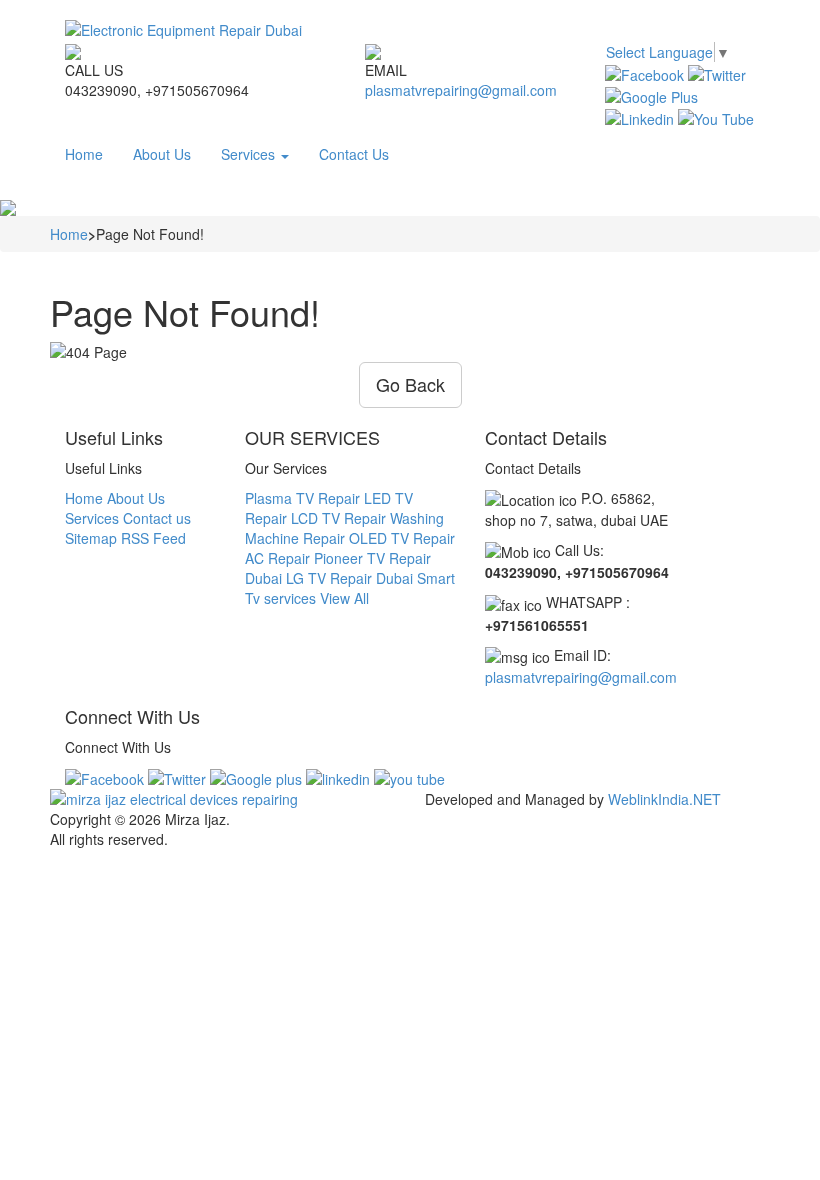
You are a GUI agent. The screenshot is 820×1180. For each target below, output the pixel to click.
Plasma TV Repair (302, 498)
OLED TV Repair (402, 538)
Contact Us (354, 154)
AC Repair (277, 558)
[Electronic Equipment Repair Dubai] (410, 30)
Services (250, 154)
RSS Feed (153, 538)
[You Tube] (716, 117)
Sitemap (91, 538)
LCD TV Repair (338, 518)
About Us (162, 154)
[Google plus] (256, 777)
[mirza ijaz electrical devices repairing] (230, 799)
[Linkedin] (639, 117)
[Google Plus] (651, 95)
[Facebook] (644, 72)
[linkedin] (338, 777)
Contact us (157, 518)
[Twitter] (717, 72)
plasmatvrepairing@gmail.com (461, 90)
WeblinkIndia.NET (664, 799)
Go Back (410, 384)
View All (344, 598)
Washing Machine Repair (344, 528)
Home (84, 154)
